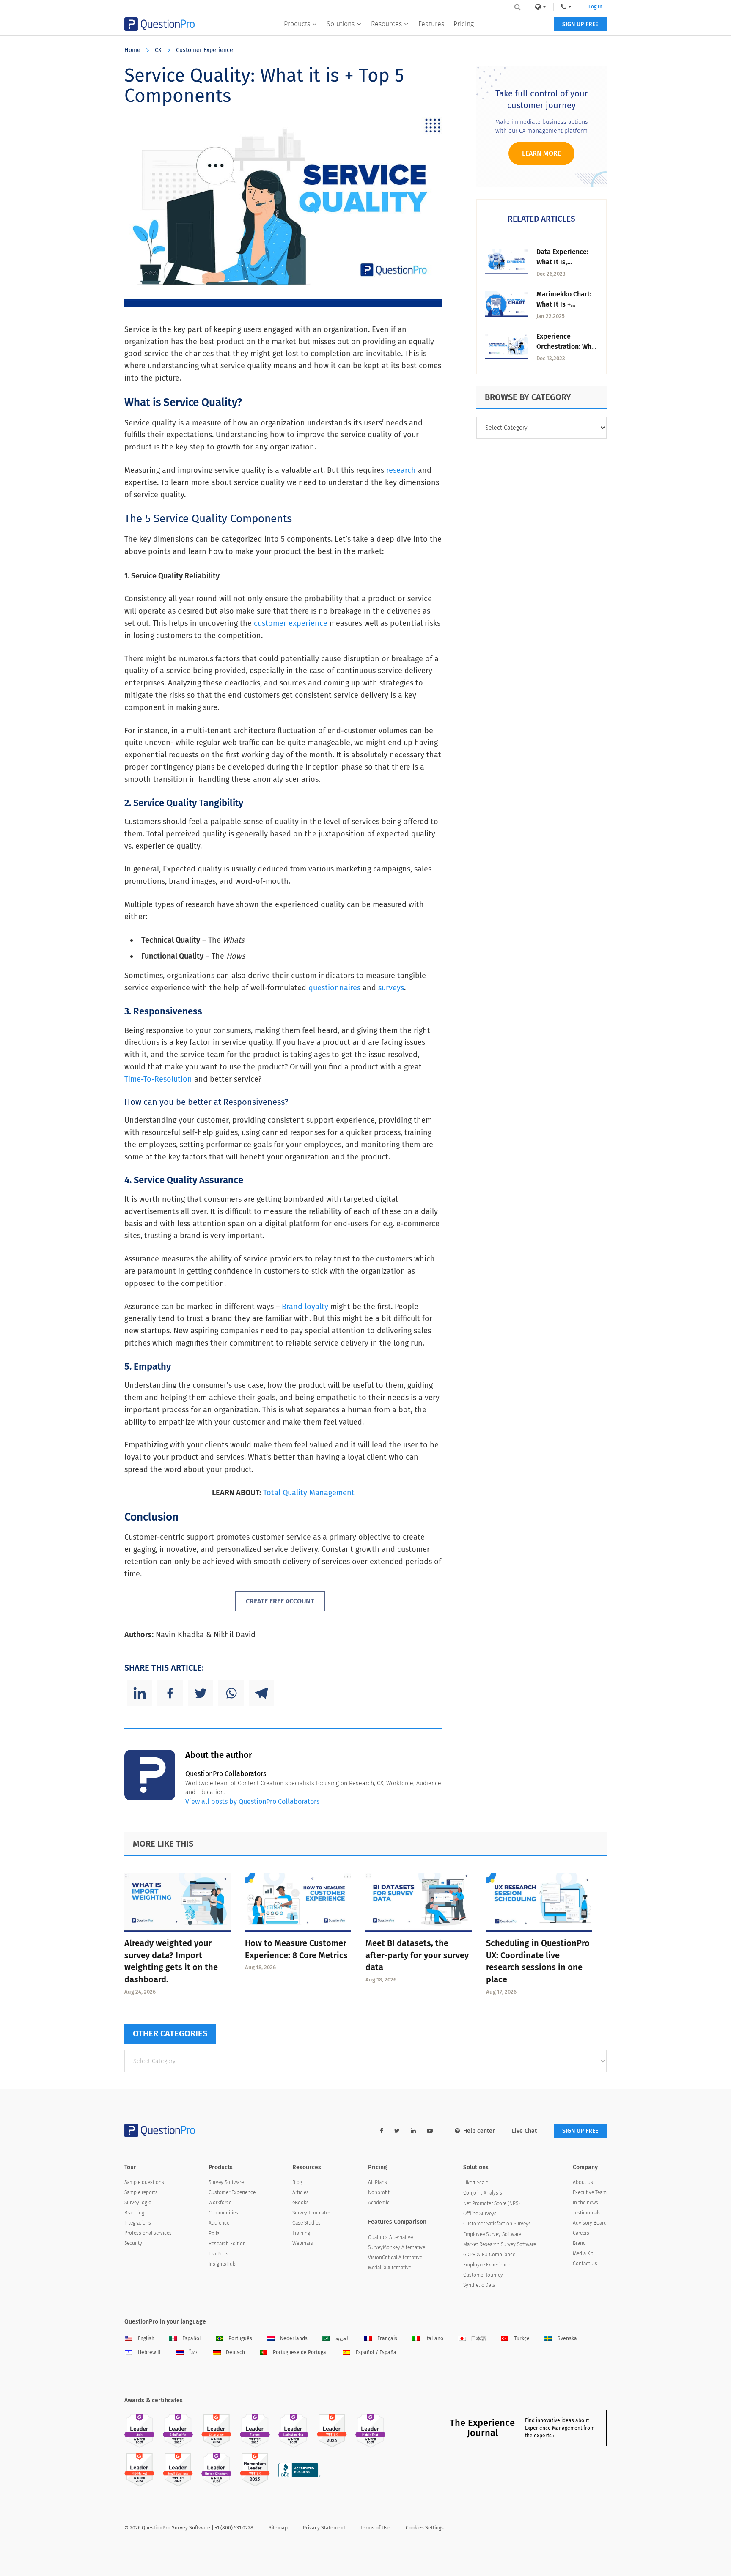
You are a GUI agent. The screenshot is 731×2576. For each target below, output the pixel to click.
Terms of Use (375, 2528)
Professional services (148, 2233)
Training (301, 2233)
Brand (579, 2243)
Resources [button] (386, 24)
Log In (595, 7)
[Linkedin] (140, 1693)
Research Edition (227, 2244)
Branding (134, 2213)
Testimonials (587, 2213)
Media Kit (583, 2253)
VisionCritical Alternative (395, 2258)
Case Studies (306, 2223)
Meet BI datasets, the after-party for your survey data (417, 1955)
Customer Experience (205, 50)
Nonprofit (379, 2192)
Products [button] (297, 24)
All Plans (378, 2182)
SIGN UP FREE (580, 24)
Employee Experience (487, 2265)
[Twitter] (201, 1693)
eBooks (301, 2203)
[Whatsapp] (231, 1693)
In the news (585, 2203)
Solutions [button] (341, 24)
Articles (301, 2192)
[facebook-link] (382, 2131)
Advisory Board (590, 2223)
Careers (581, 2233)
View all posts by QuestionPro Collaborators (252, 1802)
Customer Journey (483, 2275)
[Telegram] (261, 1693)
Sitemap (278, 2528)
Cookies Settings (425, 2528)
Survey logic (138, 2203)
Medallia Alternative (390, 2268)
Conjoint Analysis (483, 2193)
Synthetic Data (479, 2285)
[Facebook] (170, 1693)
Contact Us (585, 2264)
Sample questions (144, 2182)
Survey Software (226, 2182)
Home (132, 50)
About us (583, 2182)
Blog (297, 2182)
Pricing (464, 24)
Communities (223, 2213)
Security (133, 2243)
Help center (479, 2131)
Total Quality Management (309, 1493)
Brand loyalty (305, 1307)
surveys (391, 988)
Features (431, 24)
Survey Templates (312, 2213)
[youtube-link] (430, 2131)
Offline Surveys (480, 2214)
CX (158, 50)
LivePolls (218, 2254)
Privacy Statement (324, 2528)
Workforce (220, 2203)
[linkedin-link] (413, 2131)
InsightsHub (222, 2264)
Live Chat (524, 2131)
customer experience (291, 623)
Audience (219, 2223)
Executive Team (590, 2192)
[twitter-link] (397, 2131)
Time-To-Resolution (158, 1079)
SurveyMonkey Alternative (397, 2247)
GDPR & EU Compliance (489, 2255)
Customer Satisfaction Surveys (497, 2224)
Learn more (541, 153)
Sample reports (141, 2192)
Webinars (303, 2243)
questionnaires (334, 988)
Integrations (138, 2223)
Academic (379, 2203)
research (401, 470)
